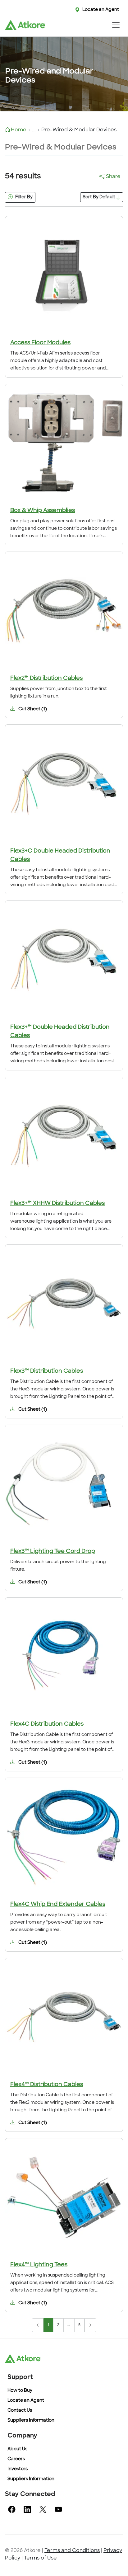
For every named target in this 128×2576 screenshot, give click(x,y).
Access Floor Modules (40, 343)
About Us (17, 2449)
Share (113, 177)
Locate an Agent (101, 10)
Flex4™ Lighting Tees (39, 2265)
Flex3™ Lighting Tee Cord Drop (53, 1552)
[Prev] (38, 2325)
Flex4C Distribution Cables (47, 1724)
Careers (16, 2459)
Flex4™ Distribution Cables (47, 2085)
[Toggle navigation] (116, 25)
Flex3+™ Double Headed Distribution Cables (60, 1032)
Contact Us (20, 2411)
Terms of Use (40, 2558)
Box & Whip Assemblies (43, 511)
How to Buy (20, 2391)
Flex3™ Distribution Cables (47, 1371)
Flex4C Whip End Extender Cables (58, 1905)
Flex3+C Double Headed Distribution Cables (60, 856)
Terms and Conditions (72, 2551)
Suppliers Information (31, 2421)
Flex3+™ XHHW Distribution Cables (57, 1204)
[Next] (90, 2325)
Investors (18, 2469)
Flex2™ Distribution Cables (46, 679)
